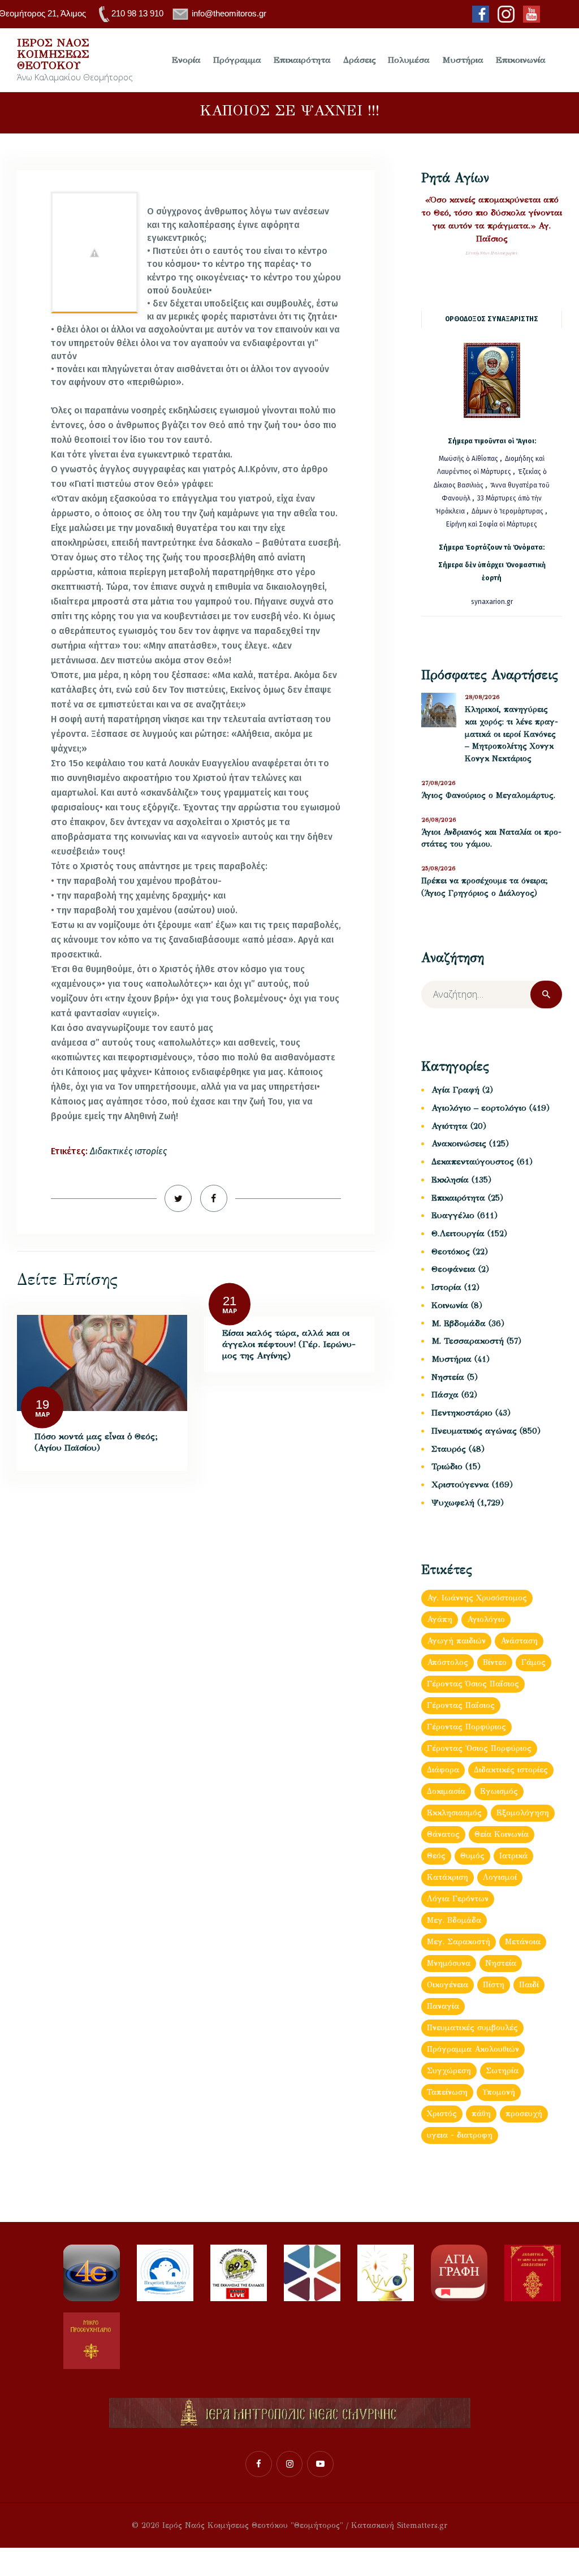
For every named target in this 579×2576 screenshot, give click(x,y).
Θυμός (472, 1856)
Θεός (436, 1856)
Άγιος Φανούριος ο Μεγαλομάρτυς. (488, 795)
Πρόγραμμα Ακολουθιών (473, 2049)
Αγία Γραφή (455, 1090)
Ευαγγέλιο (453, 1215)
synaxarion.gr (492, 602)
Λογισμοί (500, 1877)
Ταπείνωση (447, 2092)
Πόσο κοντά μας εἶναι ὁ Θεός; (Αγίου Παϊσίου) (96, 1442)
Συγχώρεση (449, 2071)
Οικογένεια (448, 1985)
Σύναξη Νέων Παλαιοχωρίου (492, 253)
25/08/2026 (438, 868)
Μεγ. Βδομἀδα (454, 1920)
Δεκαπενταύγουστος (473, 1162)
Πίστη (494, 1985)
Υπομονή (499, 2092)
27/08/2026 (438, 783)
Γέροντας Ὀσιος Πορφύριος (479, 1748)
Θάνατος (443, 1834)
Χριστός (442, 2114)
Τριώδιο (447, 1466)
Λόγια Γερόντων (458, 1899)
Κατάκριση (448, 1877)
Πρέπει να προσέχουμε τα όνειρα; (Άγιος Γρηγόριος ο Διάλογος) (485, 887)
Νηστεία (448, 1377)
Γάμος (533, 1662)
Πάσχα (445, 1395)
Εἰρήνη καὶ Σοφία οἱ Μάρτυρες (492, 524)
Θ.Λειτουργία (458, 1233)
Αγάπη (440, 1619)
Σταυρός (449, 1449)
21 (230, 1301)
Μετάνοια (523, 1942)
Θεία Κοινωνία (502, 1834)
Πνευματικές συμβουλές (472, 2028)
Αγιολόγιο (486, 1619)
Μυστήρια (451, 1359)
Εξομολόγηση (523, 1813)
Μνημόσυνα (449, 1963)
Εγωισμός (499, 1791)
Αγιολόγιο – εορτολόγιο (479, 1108)
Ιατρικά (513, 1856)
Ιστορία (446, 1287)
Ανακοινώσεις (459, 1144)
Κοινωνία (450, 1305)
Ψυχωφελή (453, 1503)
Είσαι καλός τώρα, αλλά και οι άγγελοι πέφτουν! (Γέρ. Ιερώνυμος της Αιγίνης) (289, 1344)
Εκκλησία (450, 1180)
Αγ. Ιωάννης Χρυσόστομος (477, 1598)
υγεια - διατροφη (460, 2135)
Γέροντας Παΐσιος (461, 1705)
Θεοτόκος (451, 1252)
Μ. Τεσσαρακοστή (468, 1341)
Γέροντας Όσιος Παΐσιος (473, 1684)
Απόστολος (448, 1662)
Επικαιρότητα (458, 1198)
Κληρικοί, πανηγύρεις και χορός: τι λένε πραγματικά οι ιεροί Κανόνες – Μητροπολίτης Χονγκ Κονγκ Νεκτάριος (511, 734)
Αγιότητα (450, 1126)
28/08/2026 (482, 697)
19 (42, 1404)
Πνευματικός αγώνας (474, 1431)
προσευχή (524, 2114)
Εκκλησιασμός (454, 1813)
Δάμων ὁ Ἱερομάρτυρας (508, 511)
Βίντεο (495, 1662)
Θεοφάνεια (453, 1269)
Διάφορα (443, 1770)
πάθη (481, 2114)
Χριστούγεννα (460, 1485)
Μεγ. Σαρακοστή (459, 1942)
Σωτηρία (502, 2071)
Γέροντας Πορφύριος (466, 1727)
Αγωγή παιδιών (456, 1641)
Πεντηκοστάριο (462, 1413)
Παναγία (443, 2006)
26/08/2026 (439, 820)
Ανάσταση (519, 1641)
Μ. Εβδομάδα (459, 1323)
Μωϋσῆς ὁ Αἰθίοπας (468, 459)
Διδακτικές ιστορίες (128, 1151)
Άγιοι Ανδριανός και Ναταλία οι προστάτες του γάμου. (491, 838)
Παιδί (529, 1985)
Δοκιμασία (446, 1791)
